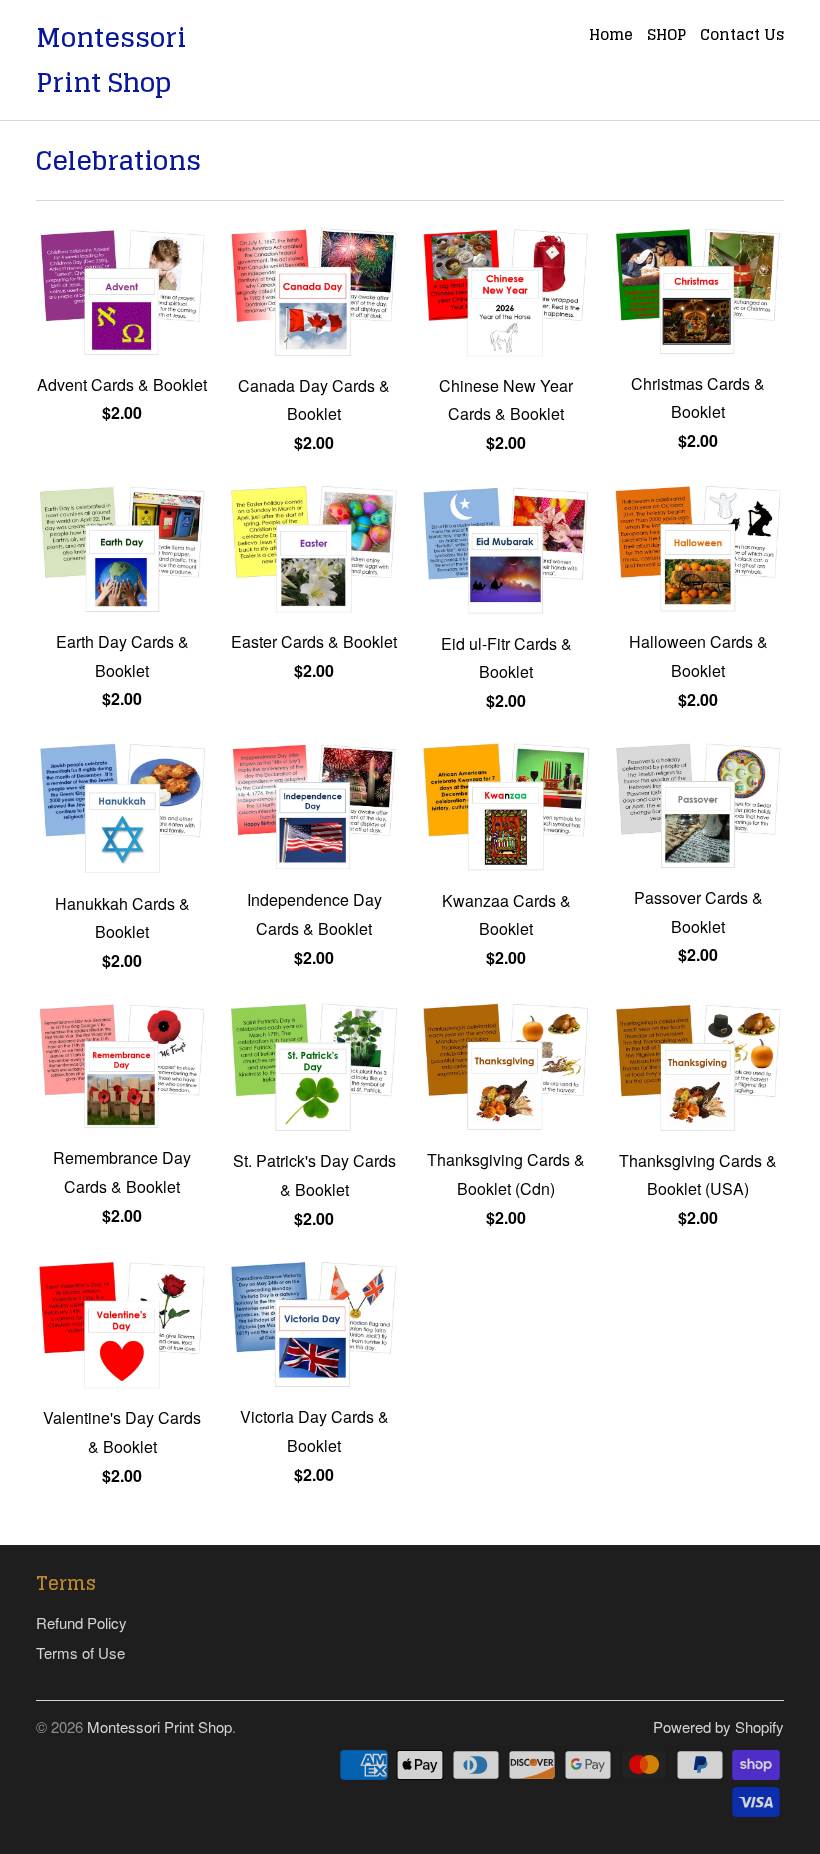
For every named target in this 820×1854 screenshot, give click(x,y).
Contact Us (742, 37)
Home (611, 37)
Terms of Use (80, 1652)
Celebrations (118, 160)
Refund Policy (81, 1622)
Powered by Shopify (718, 1726)
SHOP (666, 37)
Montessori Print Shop (111, 60)
